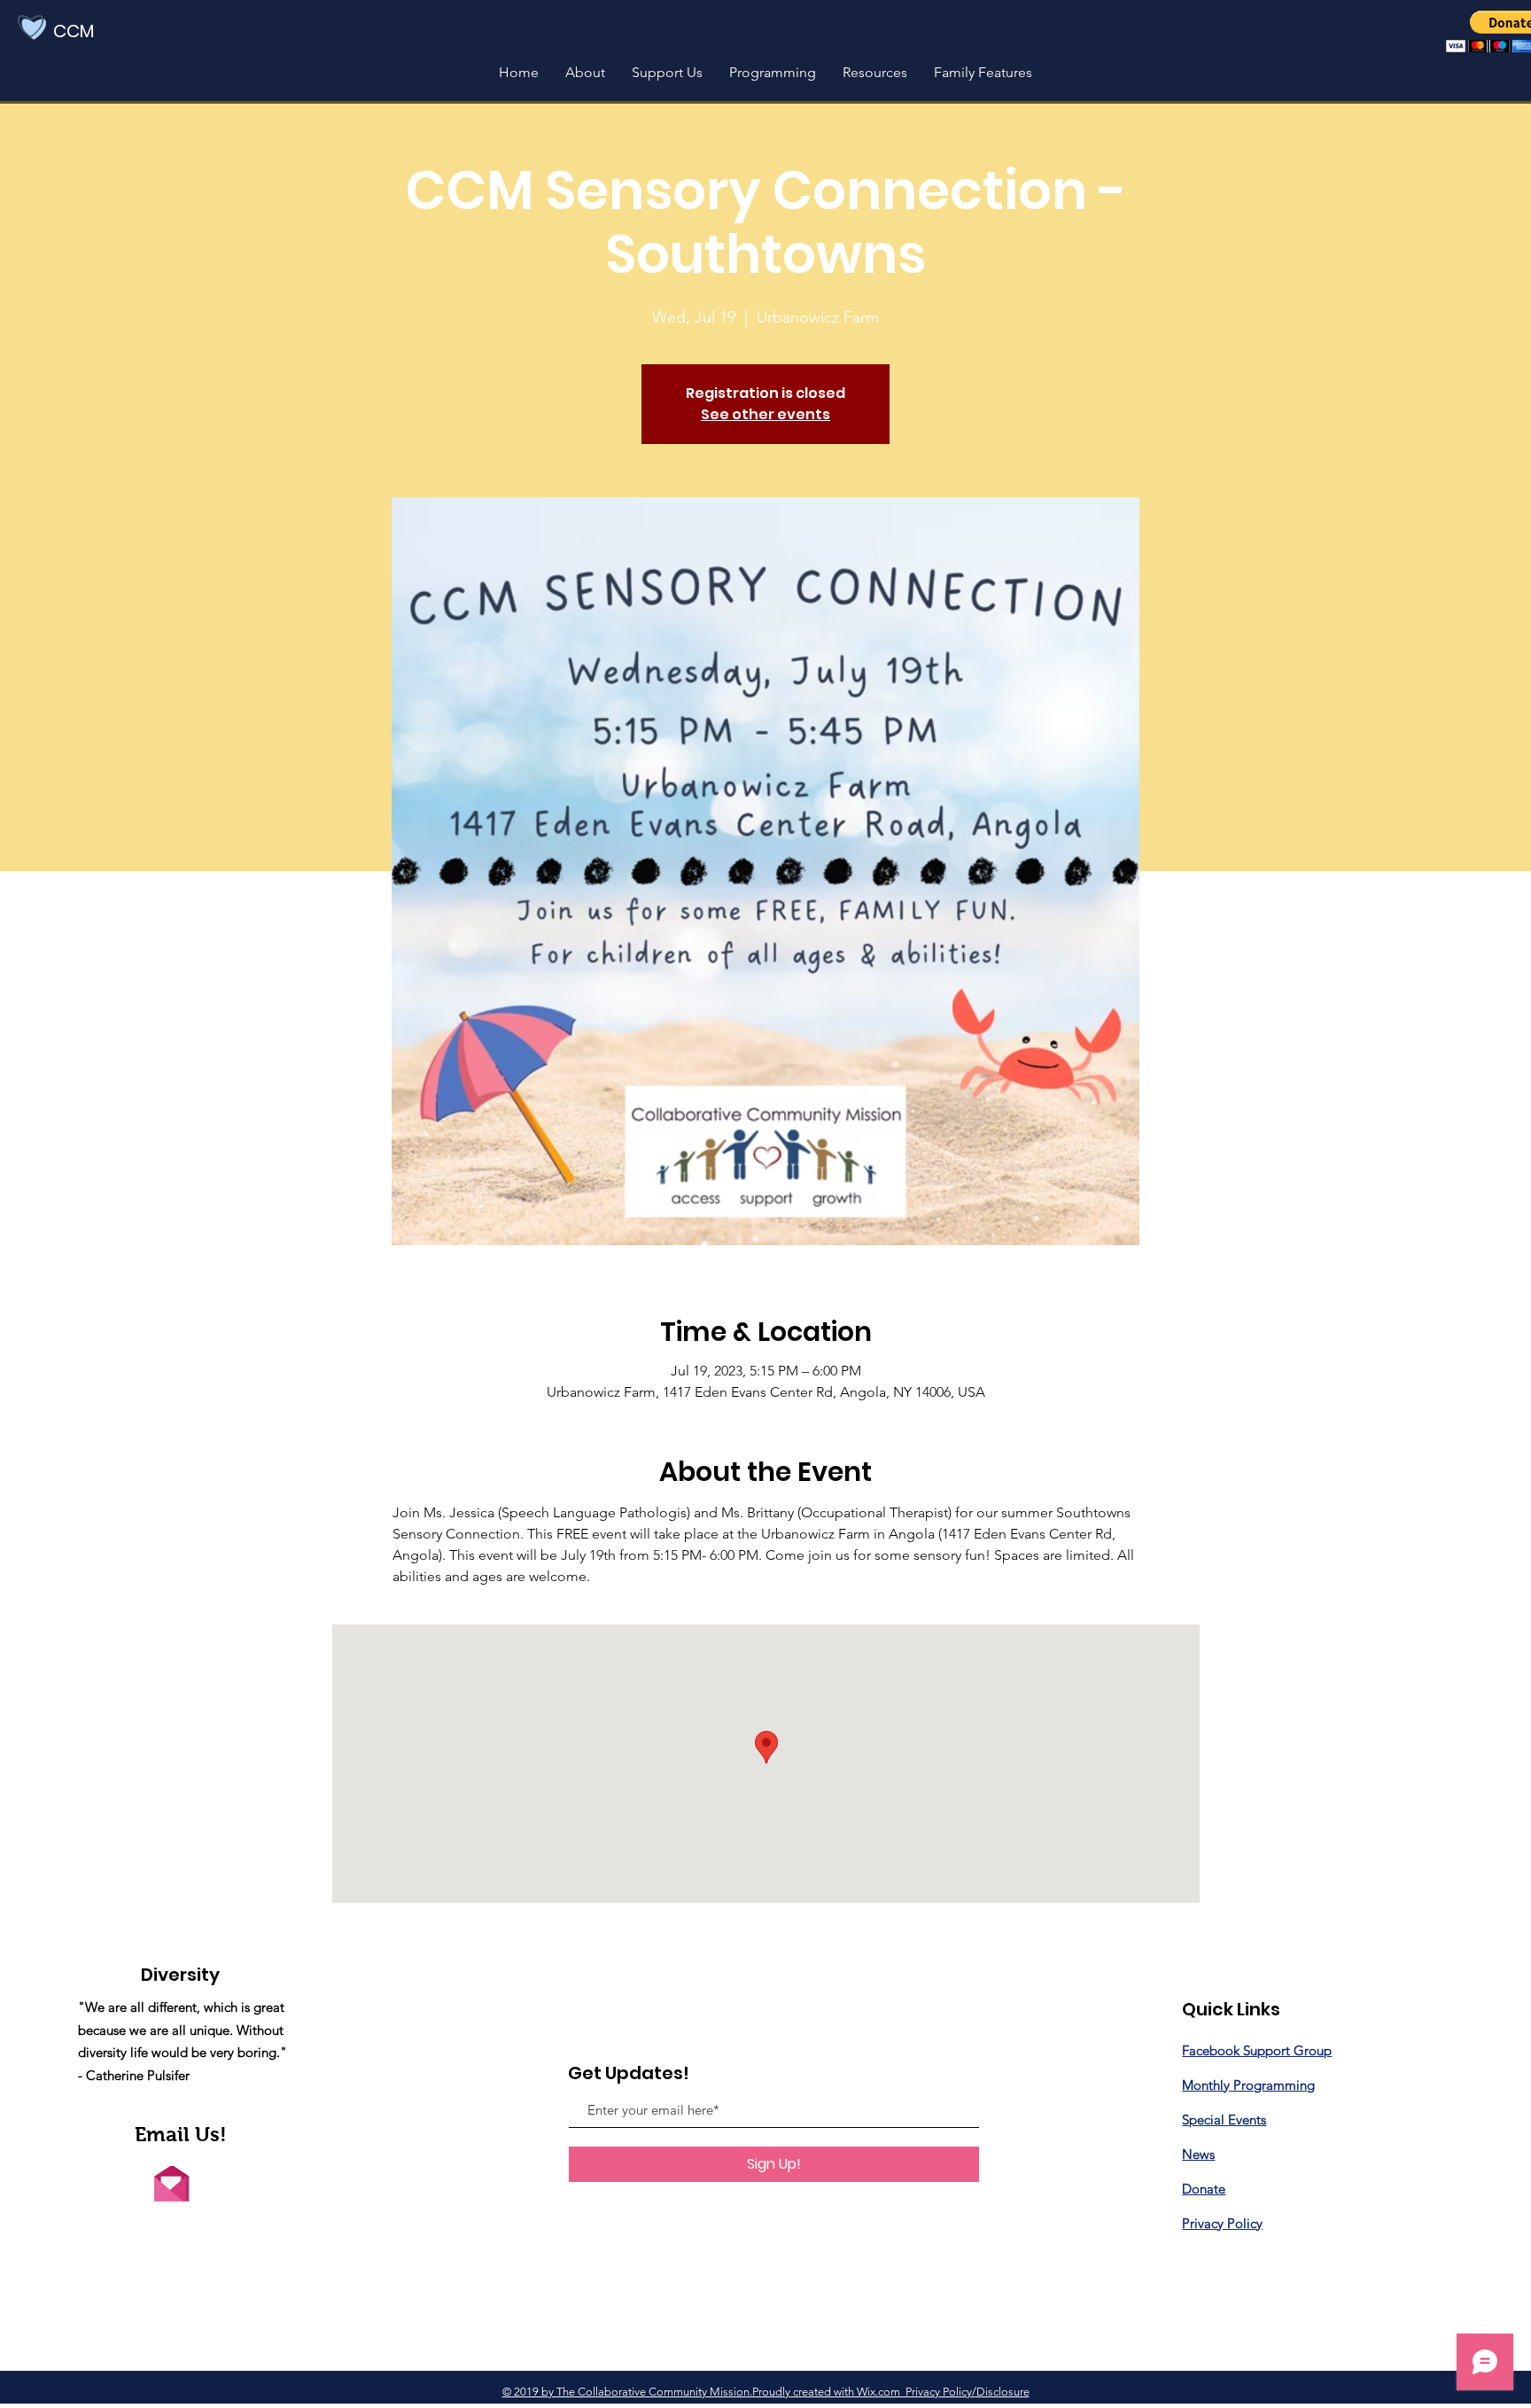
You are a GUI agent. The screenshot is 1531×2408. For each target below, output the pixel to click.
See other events (765, 414)
